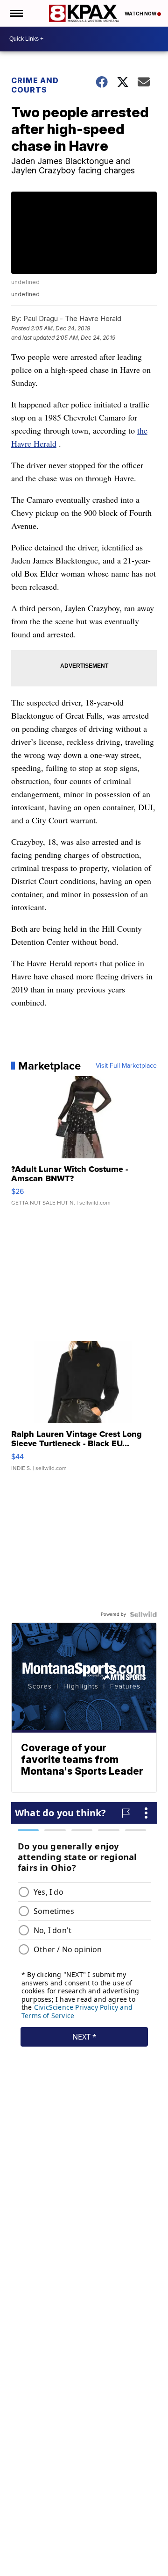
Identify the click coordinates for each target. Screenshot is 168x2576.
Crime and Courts (35, 85)
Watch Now (141, 14)
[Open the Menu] (16, 13)
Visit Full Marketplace (126, 1066)
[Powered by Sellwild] (143, 1614)
